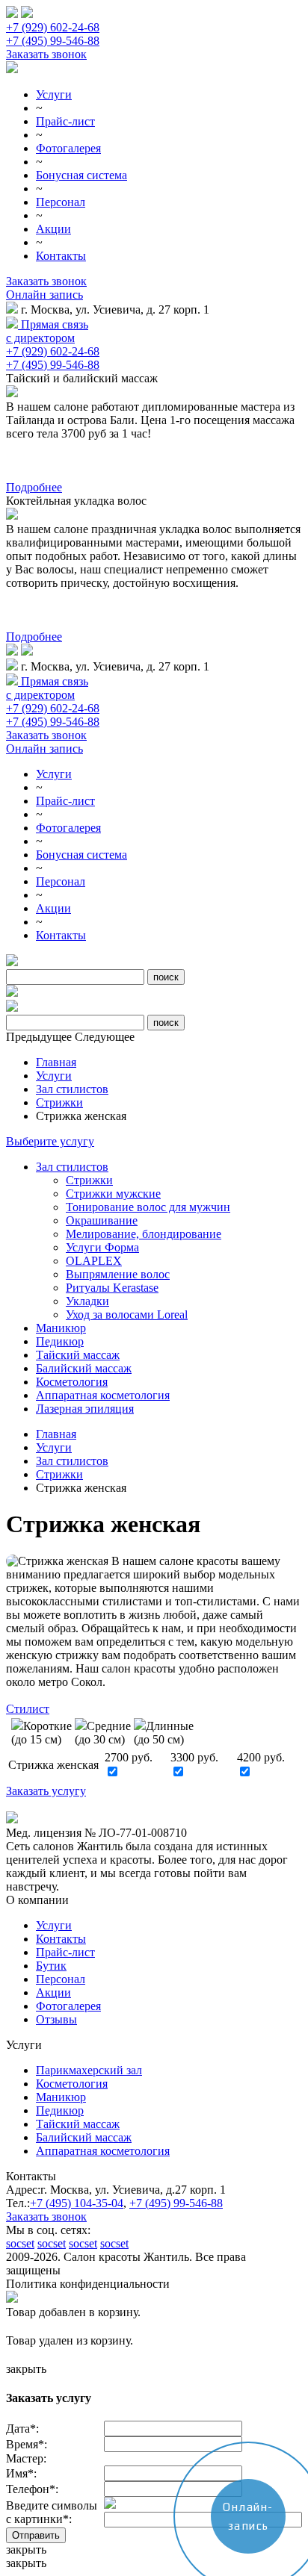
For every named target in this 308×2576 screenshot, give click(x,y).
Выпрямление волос (118, 1274)
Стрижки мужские (113, 1194)
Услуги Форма (102, 1247)
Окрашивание (102, 1220)
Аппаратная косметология (103, 1395)
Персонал (61, 202)
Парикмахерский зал (89, 2070)
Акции (53, 229)
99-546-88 (176, 2203)
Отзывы (56, 2019)
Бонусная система (81, 175)
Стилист (28, 1709)
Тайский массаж (78, 1355)
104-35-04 (77, 2203)
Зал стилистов (72, 1089)
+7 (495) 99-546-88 (53, 41)
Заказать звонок (46, 54)
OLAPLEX (94, 1261)
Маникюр (61, 1328)
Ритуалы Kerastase (112, 1288)
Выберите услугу (50, 1141)
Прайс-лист (65, 121)
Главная (56, 1062)
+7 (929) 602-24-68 (53, 27)
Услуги (54, 94)
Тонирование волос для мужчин (148, 1207)
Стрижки (59, 1102)
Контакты (61, 256)
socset (20, 2243)
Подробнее (34, 487)
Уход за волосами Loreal (127, 1315)
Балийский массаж (84, 1368)
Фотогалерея (68, 148)
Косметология (72, 1382)
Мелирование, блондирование (144, 1234)
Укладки (87, 1301)
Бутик (51, 1966)
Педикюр (60, 1341)
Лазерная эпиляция (85, 1409)
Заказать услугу (46, 1791)
